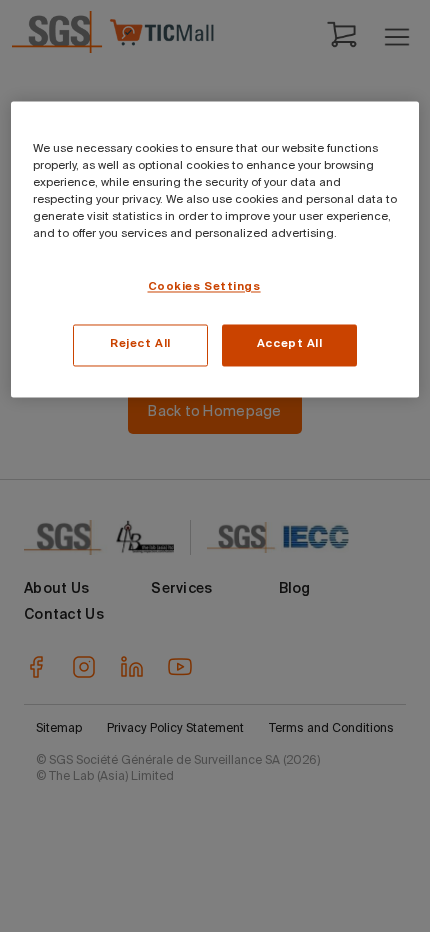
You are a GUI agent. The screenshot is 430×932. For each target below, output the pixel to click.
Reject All (140, 345)
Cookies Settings (204, 288)
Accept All (290, 345)
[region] (215, 249)
